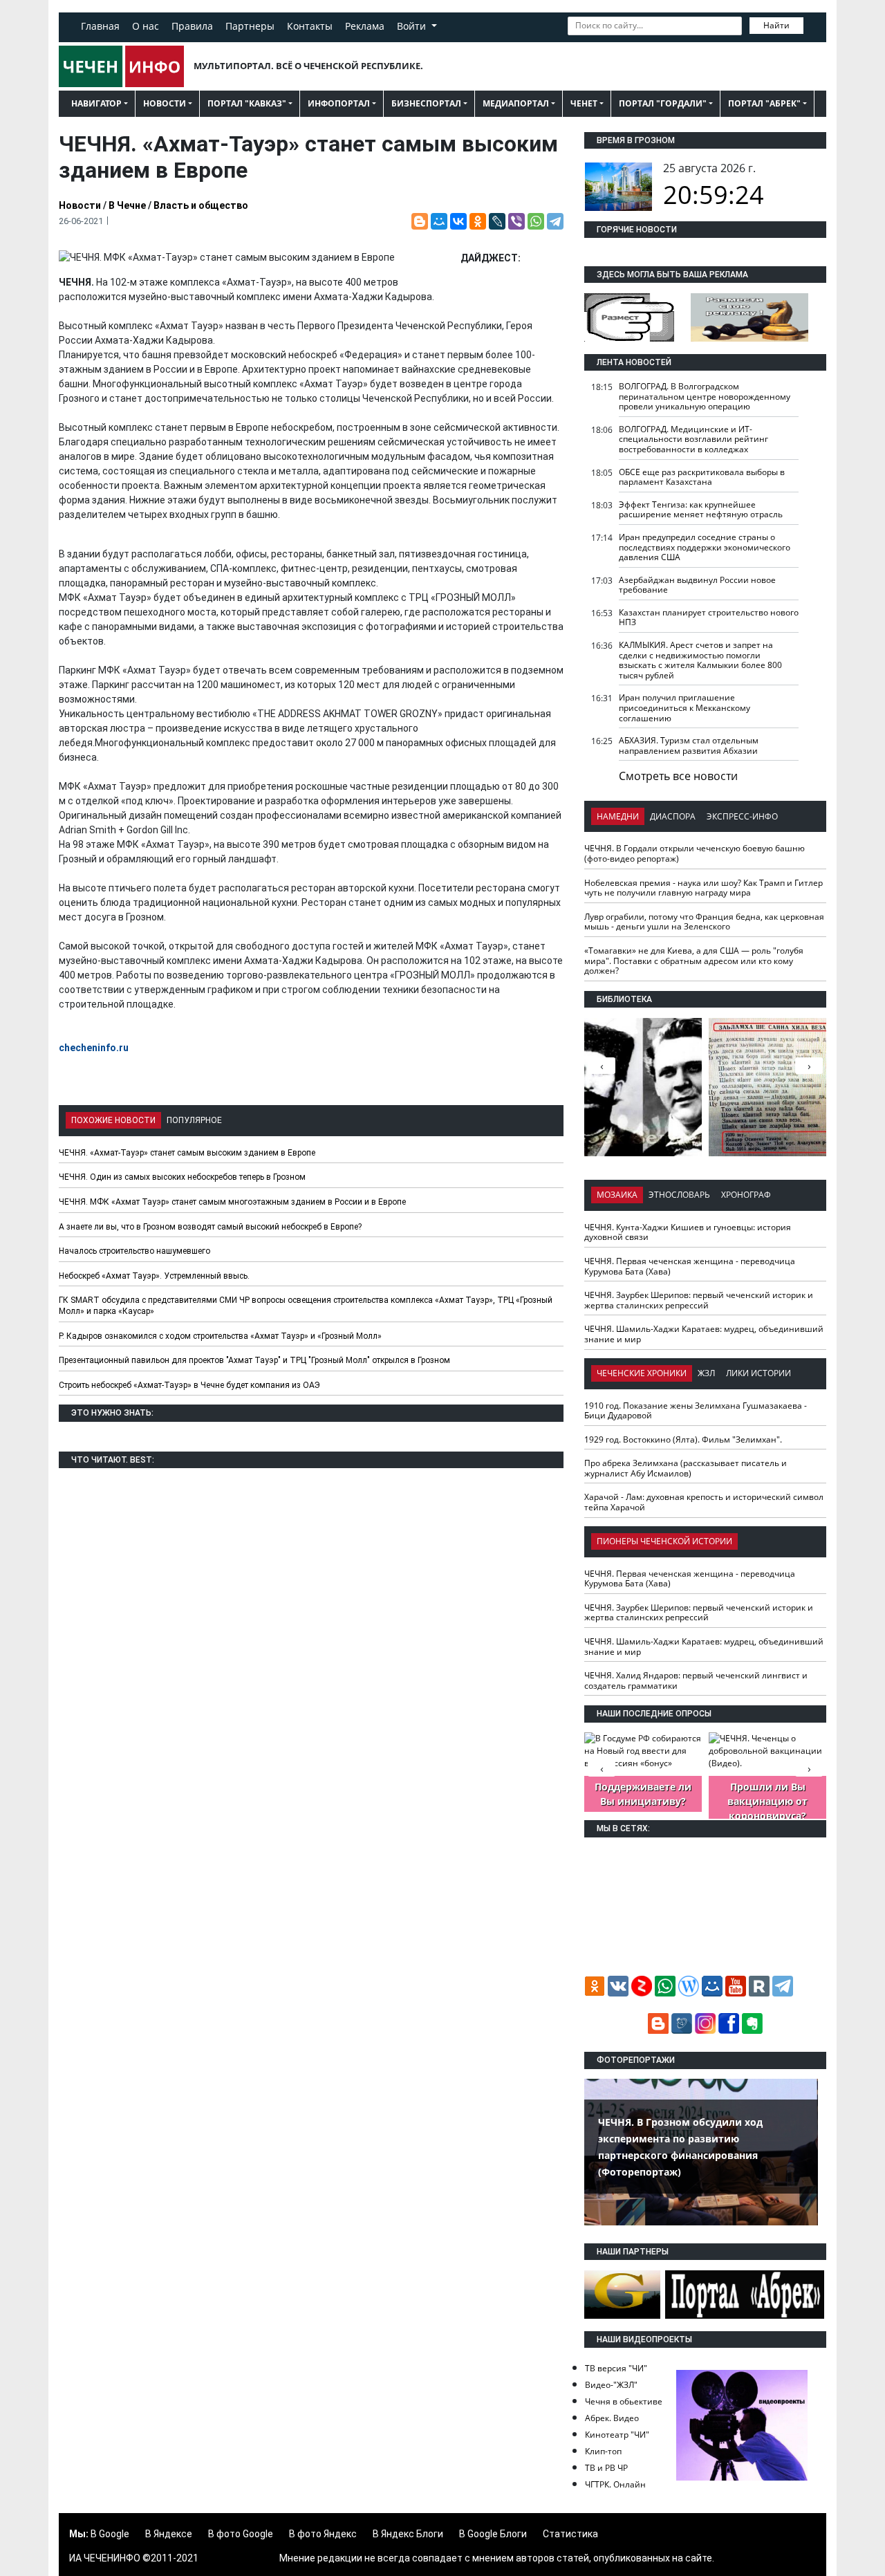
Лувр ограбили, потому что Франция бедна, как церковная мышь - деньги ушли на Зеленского (704, 922)
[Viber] (516, 221)
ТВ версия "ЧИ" (616, 2368)
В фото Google (241, 2534)
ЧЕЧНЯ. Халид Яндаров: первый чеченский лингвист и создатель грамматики (696, 1680)
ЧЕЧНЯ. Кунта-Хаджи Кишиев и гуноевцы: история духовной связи (688, 1232)
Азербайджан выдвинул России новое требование (697, 585)
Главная (100, 26)
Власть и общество (201, 205)
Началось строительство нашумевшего (134, 1251)
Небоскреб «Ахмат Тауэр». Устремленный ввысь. (154, 1276)
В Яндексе (169, 2534)
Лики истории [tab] (758, 1373)
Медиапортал (516, 103)
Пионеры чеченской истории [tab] (664, 1541)
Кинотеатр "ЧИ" (617, 2435)
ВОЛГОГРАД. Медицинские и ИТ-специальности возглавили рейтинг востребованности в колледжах (693, 439)
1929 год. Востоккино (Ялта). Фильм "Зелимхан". (683, 1439)
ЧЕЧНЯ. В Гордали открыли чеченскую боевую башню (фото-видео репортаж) (695, 853)
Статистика (570, 2534)
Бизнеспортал (426, 103)
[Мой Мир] (439, 221)
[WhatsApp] (536, 221)
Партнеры (250, 26)
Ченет (584, 103)
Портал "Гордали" (663, 103)
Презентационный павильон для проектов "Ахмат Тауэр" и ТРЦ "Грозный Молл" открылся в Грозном (254, 1360)
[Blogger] (420, 221)
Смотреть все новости (678, 776)
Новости (165, 103)
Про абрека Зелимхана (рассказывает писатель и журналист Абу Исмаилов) (686, 1468)
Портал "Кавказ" (247, 103)
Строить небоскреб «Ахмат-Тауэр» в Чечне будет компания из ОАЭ (189, 1385)
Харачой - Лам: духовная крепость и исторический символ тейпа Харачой (704, 1502)
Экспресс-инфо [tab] (742, 816)
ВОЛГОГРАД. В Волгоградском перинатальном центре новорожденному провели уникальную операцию (705, 396)
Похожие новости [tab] (113, 1120)
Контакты (310, 26)
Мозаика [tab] (617, 1195)
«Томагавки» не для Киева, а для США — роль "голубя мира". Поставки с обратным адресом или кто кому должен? (694, 961)
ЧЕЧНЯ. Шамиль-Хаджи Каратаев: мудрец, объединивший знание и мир (704, 1334)
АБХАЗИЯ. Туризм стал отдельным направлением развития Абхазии (689, 745)
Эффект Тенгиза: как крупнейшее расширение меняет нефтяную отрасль (701, 510)
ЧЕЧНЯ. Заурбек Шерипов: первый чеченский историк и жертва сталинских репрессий (699, 1300)
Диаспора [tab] (673, 816)
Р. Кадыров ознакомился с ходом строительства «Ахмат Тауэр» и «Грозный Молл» (220, 1336)
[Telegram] (555, 221)
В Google (110, 2534)
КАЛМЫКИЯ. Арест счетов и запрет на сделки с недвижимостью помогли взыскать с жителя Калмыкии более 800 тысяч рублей (700, 660)
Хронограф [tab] (746, 1195)
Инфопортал (339, 103)
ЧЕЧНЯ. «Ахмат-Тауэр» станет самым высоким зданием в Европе (187, 1153)
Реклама (365, 26)
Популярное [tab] (194, 1120)
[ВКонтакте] (458, 221)
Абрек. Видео (612, 2418)
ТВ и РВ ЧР (606, 2468)
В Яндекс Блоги (408, 2534)
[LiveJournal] (497, 221)
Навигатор (96, 103)
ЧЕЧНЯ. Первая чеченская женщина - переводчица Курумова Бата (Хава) (690, 1266)
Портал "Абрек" (764, 103)
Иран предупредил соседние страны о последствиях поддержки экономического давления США (705, 547)
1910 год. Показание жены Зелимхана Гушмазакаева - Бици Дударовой (696, 1411)
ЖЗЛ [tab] (706, 1373)
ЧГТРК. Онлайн (615, 2484)
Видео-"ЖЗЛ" (611, 2385)
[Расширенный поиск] (813, 24)
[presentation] (809, 1066)
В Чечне (127, 205)
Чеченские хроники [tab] (642, 1373)
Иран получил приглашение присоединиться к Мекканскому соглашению (684, 707)
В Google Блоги (493, 2534)
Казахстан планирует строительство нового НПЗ (709, 618)
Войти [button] (413, 26)
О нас (146, 26)
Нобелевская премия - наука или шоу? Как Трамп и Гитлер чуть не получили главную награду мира (704, 888)
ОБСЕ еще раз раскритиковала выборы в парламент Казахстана (702, 477)
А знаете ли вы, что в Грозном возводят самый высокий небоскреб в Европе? (210, 1227)
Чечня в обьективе (624, 2401)
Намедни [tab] (618, 816)
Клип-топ (603, 2451)
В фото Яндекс (323, 2534)
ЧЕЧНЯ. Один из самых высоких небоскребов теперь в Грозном (182, 1177)
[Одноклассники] (478, 221)
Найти (776, 25)
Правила (192, 26)
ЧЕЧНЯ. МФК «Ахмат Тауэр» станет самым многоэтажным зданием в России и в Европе (232, 1202)
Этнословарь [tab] (679, 1195)
